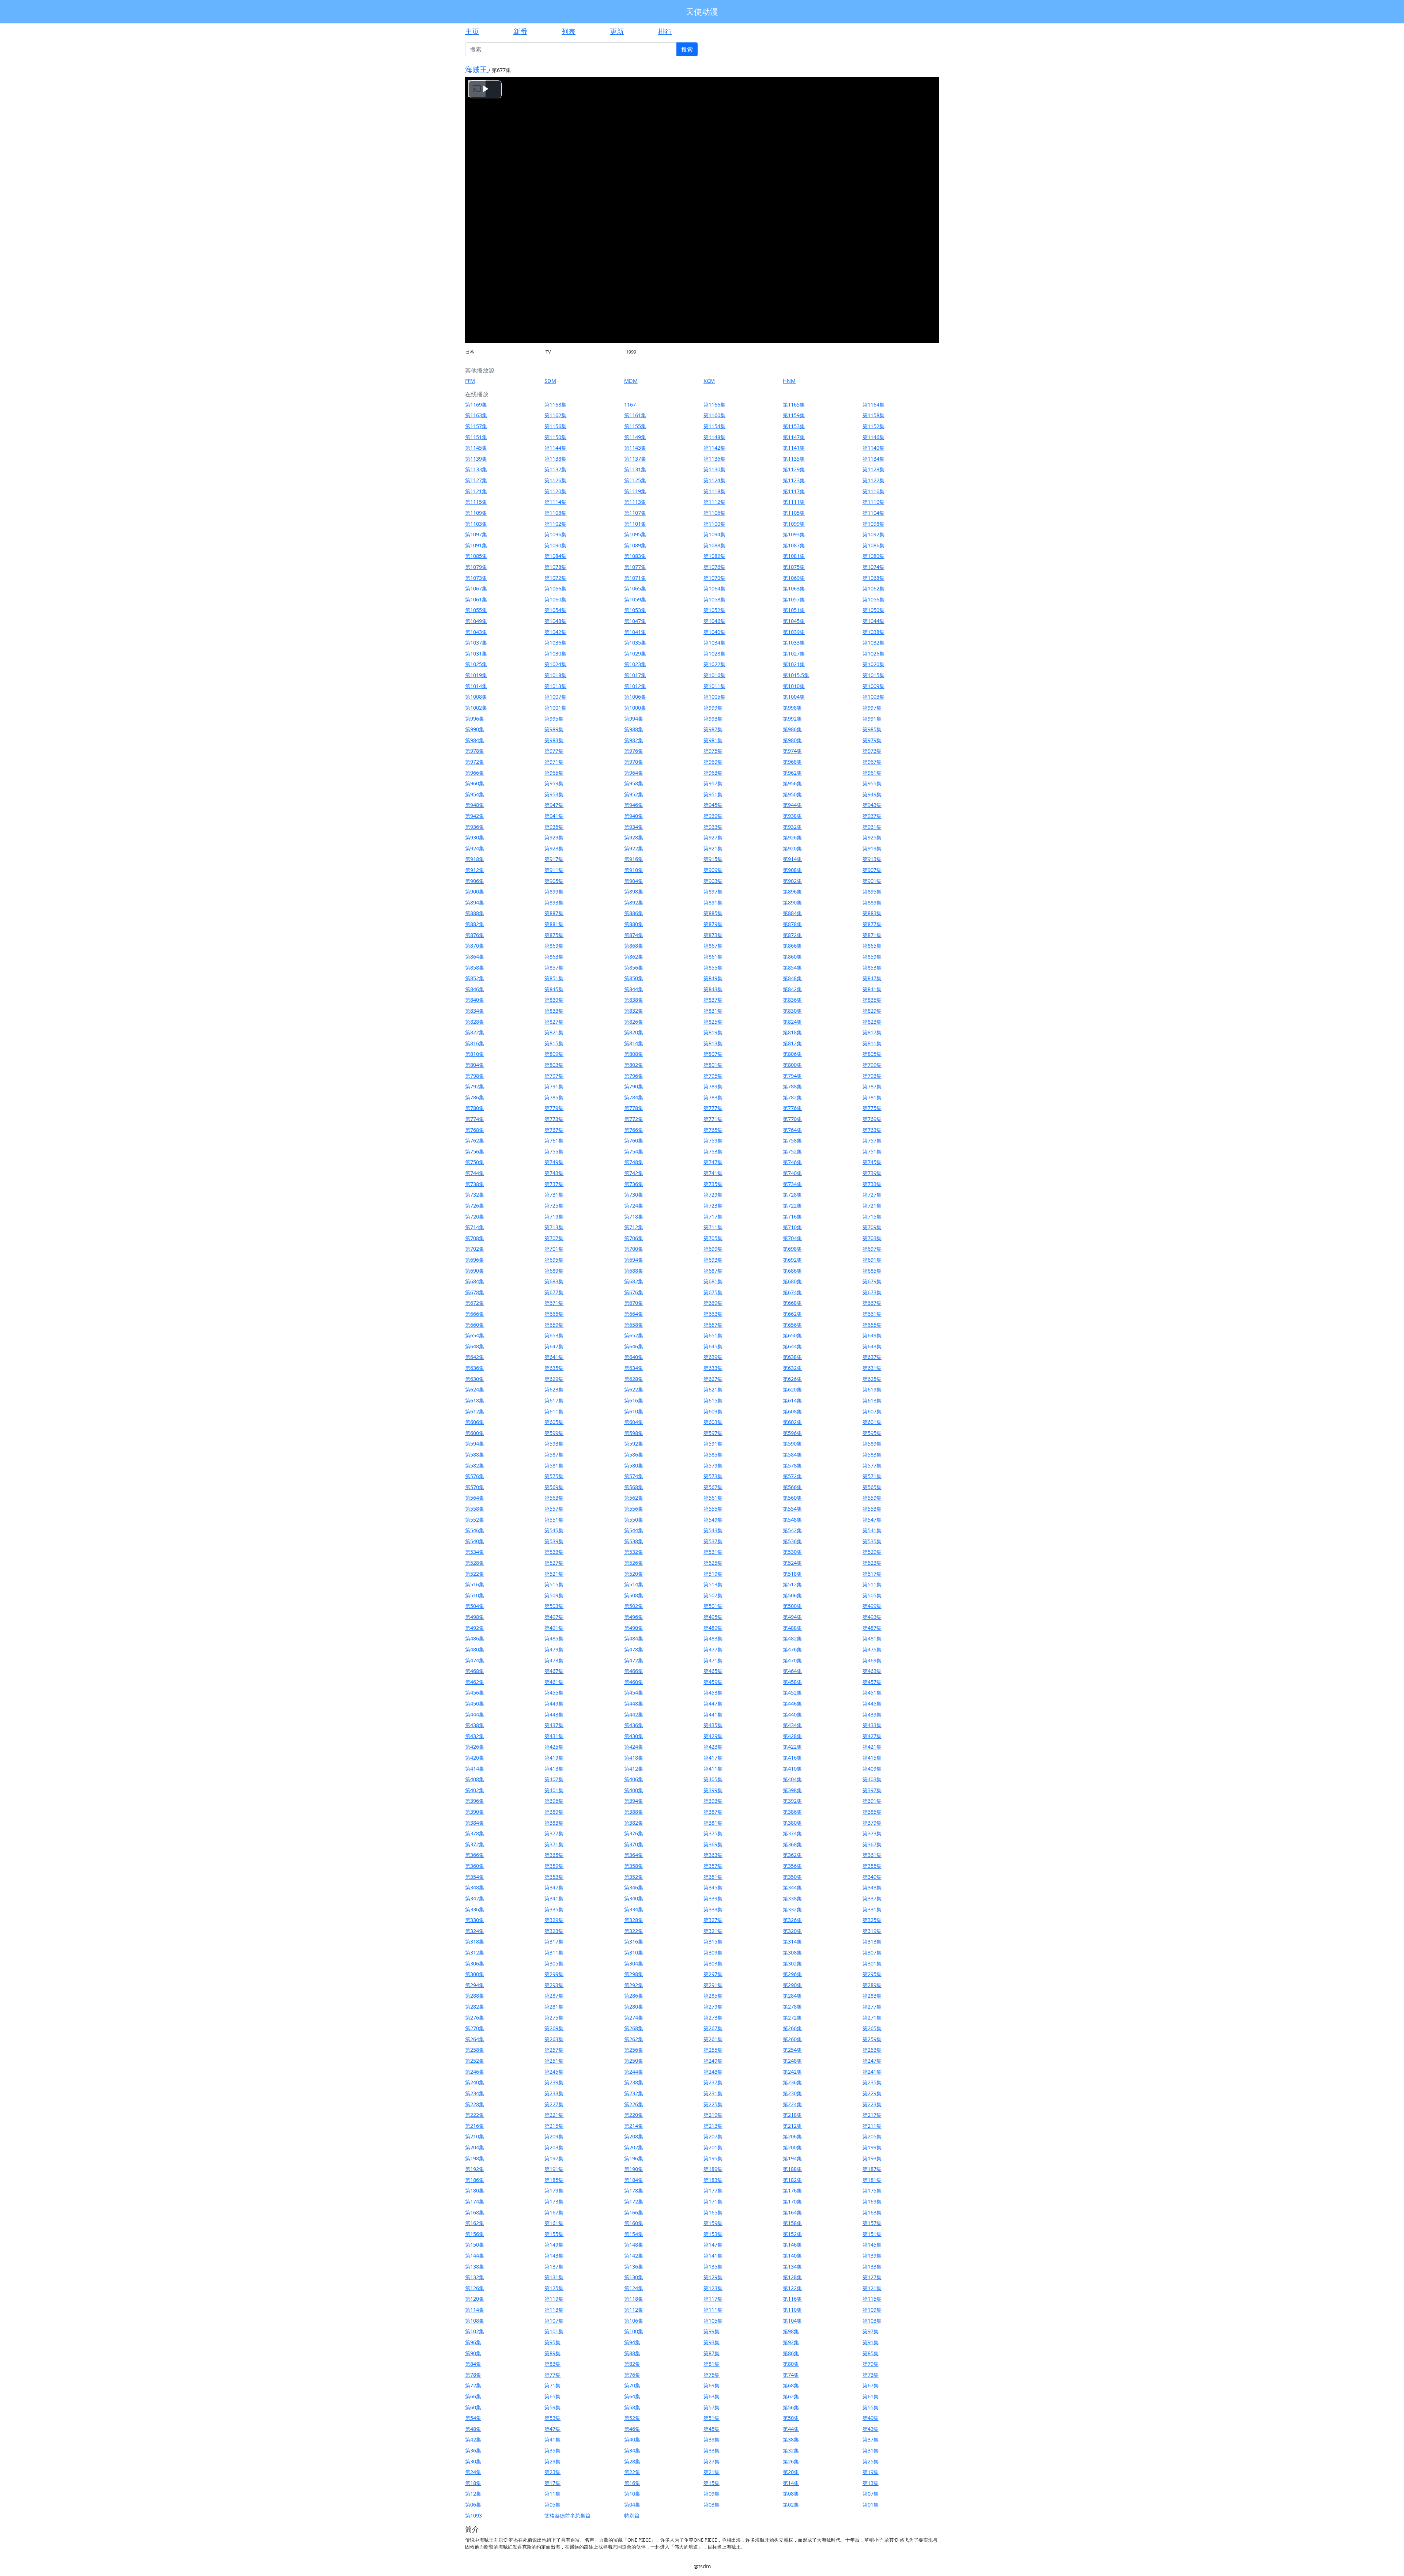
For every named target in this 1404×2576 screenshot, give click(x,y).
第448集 (634, 1704)
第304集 (634, 1963)
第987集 (713, 729)
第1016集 (714, 675)
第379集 (872, 1823)
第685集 (872, 1271)
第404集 (792, 1779)
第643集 (872, 1346)
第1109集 (476, 513)
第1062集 (873, 588)
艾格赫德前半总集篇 (567, 2515)
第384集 (475, 1823)
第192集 (475, 2169)
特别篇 (632, 2515)
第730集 (634, 1195)
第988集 (634, 729)
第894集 (475, 902)
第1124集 (714, 480)
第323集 (554, 1931)
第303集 (713, 1963)
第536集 (792, 1541)
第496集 (634, 1617)
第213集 (713, 2126)
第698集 (792, 1249)
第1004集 (794, 697)
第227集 (554, 2104)
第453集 (713, 1693)
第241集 (872, 2072)
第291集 (713, 1985)
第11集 (552, 2494)
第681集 (713, 1281)
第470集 (792, 1660)
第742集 (634, 1173)
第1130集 (714, 469)
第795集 (713, 1076)
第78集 (473, 2375)
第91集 (871, 2342)
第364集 (634, 1855)
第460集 (634, 1682)
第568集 (634, 1487)
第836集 (792, 1000)
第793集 (872, 1076)
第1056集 (873, 599)
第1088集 (714, 545)
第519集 (713, 1574)
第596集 (792, 1433)
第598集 (634, 1433)
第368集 (792, 1844)
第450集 (475, 1704)
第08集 (791, 2494)
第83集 (552, 2364)
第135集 (713, 2267)
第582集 (475, 1465)
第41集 (552, 2439)
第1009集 (873, 686)
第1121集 (476, 491)
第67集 (871, 2385)
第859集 (872, 957)
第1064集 (714, 588)
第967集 (872, 762)
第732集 (475, 1195)
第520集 (634, 1574)
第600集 (475, 1433)
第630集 (475, 1379)
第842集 (792, 989)
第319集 (872, 1931)
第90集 (473, 2353)
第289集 (872, 1985)
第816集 (475, 1043)
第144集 (475, 2256)
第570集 (475, 1487)
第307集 (872, 1952)
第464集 (792, 1671)
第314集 (792, 1942)
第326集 (792, 1920)
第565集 (872, 1487)
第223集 (872, 2104)
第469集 (872, 1660)
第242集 (792, 2072)
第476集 (792, 1649)
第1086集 (873, 545)
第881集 (554, 924)
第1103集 (476, 524)
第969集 (713, 762)
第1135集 (794, 459)
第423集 (713, 1747)
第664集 (634, 1314)
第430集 (634, 1736)
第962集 (792, 773)
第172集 (634, 2201)
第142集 (634, 2256)
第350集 (792, 1877)
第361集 (872, 1855)
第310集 (634, 1952)
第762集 (475, 1140)
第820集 (634, 1032)
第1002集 (476, 708)
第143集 (554, 2256)
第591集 (713, 1444)
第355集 (872, 1866)
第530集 (792, 1552)
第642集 (475, 1357)
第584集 (792, 1455)
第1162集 (555, 415)
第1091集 (476, 545)
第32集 (791, 2450)
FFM (470, 381)
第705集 (713, 1238)
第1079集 (476, 567)
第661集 (872, 1314)
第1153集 (794, 426)
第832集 (634, 1011)
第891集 (713, 902)
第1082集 (714, 556)
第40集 (632, 2439)
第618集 (475, 1400)
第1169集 (476, 405)
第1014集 (476, 686)
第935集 (554, 827)
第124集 (634, 2288)
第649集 (872, 1335)
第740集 (792, 1173)
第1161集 (635, 415)
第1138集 (555, 459)
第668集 (792, 1303)
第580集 (634, 1465)
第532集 (634, 1552)
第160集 (634, 2223)
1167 (630, 405)
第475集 (872, 1649)
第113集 (554, 2310)
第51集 (712, 2418)
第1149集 (635, 437)
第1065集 (635, 588)
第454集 (634, 1693)
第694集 (634, 1260)
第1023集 (635, 664)
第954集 (475, 794)
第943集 (872, 805)
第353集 (554, 1877)
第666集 (475, 1314)
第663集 (713, 1314)
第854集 (792, 968)
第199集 (872, 2147)
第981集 (713, 740)
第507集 (713, 1595)
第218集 (792, 2115)
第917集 (554, 859)
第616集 (634, 1400)
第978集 (475, 751)
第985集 (872, 729)
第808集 (634, 1054)
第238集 (634, 2082)
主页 (472, 31)
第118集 (634, 2299)
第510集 (475, 1595)
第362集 (792, 1855)
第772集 (634, 1119)
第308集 (792, 1952)
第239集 (554, 2082)
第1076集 (714, 567)
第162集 (475, 2223)
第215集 (554, 2126)
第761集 (554, 1140)
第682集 (634, 1281)
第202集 (634, 2147)
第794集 (792, 1076)
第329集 (554, 1920)
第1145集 (476, 448)
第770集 (792, 1119)
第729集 (713, 1195)
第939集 (713, 816)
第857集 (554, 968)
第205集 (872, 2136)
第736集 (634, 1184)
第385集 (872, 1812)
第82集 (632, 2364)
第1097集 (476, 534)
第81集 (712, 2364)
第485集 (554, 1638)
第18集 (473, 2483)
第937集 (872, 816)
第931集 (872, 827)
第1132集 (555, 469)
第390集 (475, 1812)
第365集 (554, 1855)
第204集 (475, 2147)
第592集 (634, 1444)
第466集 (634, 1671)
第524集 (792, 1563)
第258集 (475, 2050)
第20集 (791, 2472)
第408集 (475, 1779)
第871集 (872, 935)
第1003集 (873, 697)
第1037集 (476, 643)
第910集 (634, 870)
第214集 (634, 2126)
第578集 (792, 1465)
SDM (550, 381)
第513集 (713, 1584)
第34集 (632, 2450)
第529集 (872, 1552)
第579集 (713, 1465)
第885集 (713, 913)
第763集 (872, 1130)
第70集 (632, 2385)
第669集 (713, 1303)
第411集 (713, 1769)
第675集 (713, 1292)
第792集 (475, 1086)
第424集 (634, 1747)
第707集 (554, 1238)
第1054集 (555, 610)
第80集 (791, 2364)
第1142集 (714, 448)
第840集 (475, 1000)
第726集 (475, 1206)
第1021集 (794, 664)
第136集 (634, 2267)
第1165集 (794, 405)
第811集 (872, 1043)
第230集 (792, 2093)
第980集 (792, 740)
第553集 (872, 1509)
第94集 (632, 2342)
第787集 (872, 1086)
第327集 (713, 1920)
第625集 (872, 1379)
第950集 (792, 794)
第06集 (473, 2505)
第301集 (872, 1963)
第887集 (554, 913)
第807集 (713, 1054)
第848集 (792, 978)
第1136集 (714, 459)
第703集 (872, 1238)
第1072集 (555, 578)
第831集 (713, 1011)
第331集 (872, 1909)
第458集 (792, 1682)
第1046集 (714, 621)
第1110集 (873, 502)
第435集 (713, 1725)
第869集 (554, 946)
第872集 (792, 935)
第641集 (554, 1357)
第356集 (792, 1866)
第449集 (554, 1704)
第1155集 (635, 426)
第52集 (632, 2418)
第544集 (634, 1530)
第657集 (713, 1325)
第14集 (791, 2483)
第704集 (792, 1238)
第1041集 (635, 632)
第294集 (475, 1985)
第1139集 (476, 459)
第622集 (634, 1389)
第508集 (634, 1595)
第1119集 (635, 491)
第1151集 (476, 437)
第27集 (712, 2461)
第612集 (475, 1411)
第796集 (634, 1076)
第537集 (713, 1541)
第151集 (872, 2234)
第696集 (475, 1260)
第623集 (554, 1389)
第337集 (872, 1898)
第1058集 (714, 599)
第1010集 (794, 686)
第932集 (792, 827)
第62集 (791, 2396)
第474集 (475, 1660)
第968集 (792, 762)
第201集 (713, 2147)
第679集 (872, 1281)
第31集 (871, 2450)
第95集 (552, 2342)
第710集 (792, 1227)
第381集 (713, 1823)
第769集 (872, 1119)
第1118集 (714, 491)
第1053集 (635, 610)
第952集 (634, 794)
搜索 (687, 49)
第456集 (475, 1693)
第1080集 (873, 556)
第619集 (872, 1389)
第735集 (713, 1184)
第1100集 (714, 524)
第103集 (872, 2321)
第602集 (792, 1422)
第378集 (475, 1833)
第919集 (872, 848)
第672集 (475, 1303)
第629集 (554, 1379)
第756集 (475, 1151)
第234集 (475, 2093)
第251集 (554, 2061)
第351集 (713, 1877)
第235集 (872, 2082)
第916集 (634, 859)
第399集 (713, 1790)
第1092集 (873, 534)
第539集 (554, 1541)
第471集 (713, 1660)
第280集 (634, 2007)
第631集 (872, 1368)
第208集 (634, 2136)
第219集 (713, 2115)
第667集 (872, 1303)
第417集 (713, 1758)
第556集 (634, 1509)
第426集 (475, 1747)
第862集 (634, 957)
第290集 (792, 1985)
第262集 (634, 2039)
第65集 (552, 2396)
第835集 (872, 1000)
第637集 (872, 1357)
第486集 (475, 1638)
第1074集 (873, 567)
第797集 (554, 1076)
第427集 (872, 1736)
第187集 (872, 2169)
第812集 (792, 1043)
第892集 (634, 902)
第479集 (554, 1649)
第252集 (475, 2061)
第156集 (475, 2234)
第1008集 (476, 697)
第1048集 (555, 621)
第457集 (872, 1682)
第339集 (713, 1898)
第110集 (792, 2310)
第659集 (554, 1325)
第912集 (475, 870)
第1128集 (873, 469)
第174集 (475, 2201)
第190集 (634, 2169)
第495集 (713, 1617)
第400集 (634, 1790)
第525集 (713, 1563)
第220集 (634, 2115)
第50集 (791, 2418)
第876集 (475, 935)
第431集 (554, 1736)
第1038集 (873, 632)
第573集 (713, 1476)
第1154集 (714, 426)
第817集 (872, 1032)
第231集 (713, 2093)
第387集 (713, 1812)
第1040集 (714, 632)
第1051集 (794, 610)
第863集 (554, 957)
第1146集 (873, 437)
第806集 (792, 1054)
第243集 (713, 2072)
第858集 (475, 968)
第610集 (634, 1411)
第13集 (871, 2483)
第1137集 (635, 459)
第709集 (872, 1227)
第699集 (713, 1249)
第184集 (634, 2180)
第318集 (475, 1942)
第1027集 (794, 654)
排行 (665, 31)
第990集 (475, 729)
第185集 (554, 2180)
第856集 (634, 968)
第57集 (712, 2407)
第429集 (713, 1736)
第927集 (713, 837)
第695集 (554, 1260)
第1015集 (873, 675)
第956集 (792, 783)
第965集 (554, 773)
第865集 (872, 946)
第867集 (713, 946)
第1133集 (476, 469)
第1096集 (555, 534)
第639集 (713, 1357)
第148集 (634, 2245)
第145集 (872, 2245)
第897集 (713, 892)
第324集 (475, 1931)
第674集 (792, 1292)
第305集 (554, 1963)
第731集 (554, 1195)
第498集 (475, 1617)
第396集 (475, 1801)
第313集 (872, 1942)
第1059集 (635, 599)
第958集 (634, 783)
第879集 (713, 924)
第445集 (872, 1704)
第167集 (554, 2212)
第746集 (792, 1162)
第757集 (872, 1140)
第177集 (713, 2190)
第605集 (554, 1422)
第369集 (713, 1844)
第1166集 (714, 405)
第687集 (713, 1271)
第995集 (554, 719)
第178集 (634, 2190)
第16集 (632, 2483)
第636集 (475, 1368)
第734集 (792, 1184)
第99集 (712, 2331)
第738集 (475, 1184)
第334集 (634, 1909)
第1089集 (635, 545)
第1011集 (714, 686)
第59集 (552, 2407)
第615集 (713, 1400)
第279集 (713, 2007)
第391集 (872, 1801)
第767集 (554, 1130)
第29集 (552, 2461)
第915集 (713, 859)
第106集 (634, 2321)
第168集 (475, 2212)
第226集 (634, 2104)
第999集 (713, 708)
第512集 (792, 1584)
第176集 (792, 2190)
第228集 (475, 2104)
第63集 (712, 2396)
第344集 (792, 1887)
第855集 (713, 968)
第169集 (872, 2201)
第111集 (713, 2310)
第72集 (473, 2385)
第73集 (871, 2375)
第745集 (872, 1162)
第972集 (475, 762)
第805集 (872, 1054)
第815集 (554, 1043)
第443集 (554, 1714)
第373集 (872, 1833)
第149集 (554, 2245)
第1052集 (714, 610)
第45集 (712, 2429)
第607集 (872, 1411)
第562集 (634, 1498)
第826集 (634, 1022)
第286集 (634, 1996)
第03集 (712, 2505)
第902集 (792, 881)
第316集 (634, 1942)
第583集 (872, 1455)
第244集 (634, 2072)
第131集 (554, 2277)
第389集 (554, 1812)
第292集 (634, 1985)
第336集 (475, 1909)
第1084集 (555, 556)
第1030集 (555, 654)
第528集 (475, 1563)
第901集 (872, 881)
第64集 (632, 2396)
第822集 (475, 1032)
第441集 (713, 1714)
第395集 (554, 1801)
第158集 (792, 2223)
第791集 (554, 1086)
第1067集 (476, 588)
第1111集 (794, 502)
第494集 (792, 1617)
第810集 (475, 1054)
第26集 (791, 2461)
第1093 (473, 2515)
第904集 (634, 881)
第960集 (475, 783)
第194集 (792, 2158)
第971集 (554, 762)
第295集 (872, 1974)
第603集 (713, 1422)
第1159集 (794, 415)
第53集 (552, 2418)
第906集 (475, 881)
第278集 (792, 2007)
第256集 (634, 2050)
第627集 (713, 1379)
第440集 (792, 1714)
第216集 (475, 2126)
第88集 (632, 2353)
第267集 (713, 2028)
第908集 (792, 870)
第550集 (634, 1520)
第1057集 (794, 599)
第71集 (552, 2385)
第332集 (792, 1909)
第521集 (554, 1574)
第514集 (634, 1584)
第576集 (475, 1476)
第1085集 (476, 556)
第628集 (634, 1379)
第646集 (634, 1346)
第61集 (871, 2396)
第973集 (872, 751)
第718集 (634, 1217)
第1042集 (555, 632)
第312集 (475, 1952)
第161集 (554, 2223)
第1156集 (555, 426)
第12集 (473, 2494)
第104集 (792, 2321)
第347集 (554, 1887)
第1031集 (476, 654)
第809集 (554, 1054)
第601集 (872, 1422)
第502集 (634, 1606)
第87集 (712, 2353)
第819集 (713, 1032)
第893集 (554, 902)
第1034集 (714, 643)
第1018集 (555, 675)
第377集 (554, 1833)
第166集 (634, 2212)
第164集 (792, 2212)
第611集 (554, 1411)
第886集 (634, 913)
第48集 (473, 2429)
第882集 (475, 924)
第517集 (872, 1574)
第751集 (872, 1151)
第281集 (554, 2007)
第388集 (634, 1812)
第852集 (475, 978)
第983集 (554, 740)
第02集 (791, 2505)
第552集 (475, 1520)
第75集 (712, 2375)
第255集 (713, 2050)
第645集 (713, 1346)
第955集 (872, 783)
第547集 (872, 1520)
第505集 (872, 1595)
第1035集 (635, 643)
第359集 (554, 1866)
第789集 (713, 1086)
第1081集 (794, 556)
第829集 (872, 1011)
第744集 (475, 1173)
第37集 (871, 2439)
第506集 (792, 1595)
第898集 (634, 892)
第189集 (713, 2169)
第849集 (713, 978)
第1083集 (635, 556)
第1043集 (476, 632)
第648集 (475, 1346)
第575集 (554, 1476)
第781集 (872, 1097)
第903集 (713, 881)
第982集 (634, 740)
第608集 (792, 1411)
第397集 (872, 1790)
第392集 (792, 1801)
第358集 (634, 1866)
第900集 (475, 892)
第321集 (713, 1931)
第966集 (475, 773)
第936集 (475, 827)
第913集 (872, 859)
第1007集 (555, 697)
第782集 (792, 1097)
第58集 (632, 2407)
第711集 (713, 1227)
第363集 (713, 1855)
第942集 (475, 816)
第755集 (554, 1151)
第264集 (475, 2039)
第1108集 (555, 513)
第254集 (792, 2050)
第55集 (871, 2407)
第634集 (634, 1368)
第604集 (634, 1422)
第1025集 (476, 664)
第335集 (554, 1909)
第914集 (792, 859)
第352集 (634, 1877)
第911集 (554, 870)
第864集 (475, 957)
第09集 (712, 2494)
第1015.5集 (796, 675)
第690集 (475, 1271)
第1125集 (635, 480)
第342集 (475, 1898)
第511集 (872, 1584)
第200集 (792, 2147)
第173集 (554, 2201)
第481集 (872, 1638)
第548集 (792, 1520)
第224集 (792, 2104)
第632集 (792, 1368)
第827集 (554, 1022)
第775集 (872, 1108)
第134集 (792, 2267)
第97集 (871, 2331)
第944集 (792, 805)
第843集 (713, 989)
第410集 (792, 1769)
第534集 (475, 1552)
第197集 (554, 2158)
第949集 (872, 794)
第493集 (872, 1617)
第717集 (713, 1217)
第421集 (872, 1747)
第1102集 (555, 524)
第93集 (712, 2342)
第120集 (475, 2299)
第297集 (713, 1974)
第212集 (792, 2126)
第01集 (871, 2505)
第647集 (554, 1346)
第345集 (713, 1887)
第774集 (475, 1119)
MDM (631, 381)
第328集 (634, 1920)
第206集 (792, 2136)
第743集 (554, 1173)
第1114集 (555, 502)
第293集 (554, 1985)
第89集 (552, 2353)
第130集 (634, 2277)
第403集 (872, 1779)
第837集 (713, 1000)
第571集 (872, 1476)
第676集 (634, 1292)
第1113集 (635, 502)
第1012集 (635, 686)
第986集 (792, 729)
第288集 (475, 1996)
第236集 (792, 2082)
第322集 (634, 1931)
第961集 (872, 773)
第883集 (872, 913)
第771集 (713, 1119)
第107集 (554, 2321)
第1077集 (635, 567)
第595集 (872, 1433)
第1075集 (794, 567)
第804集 (475, 1065)
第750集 (475, 1162)
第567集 (713, 1487)
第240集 (475, 2082)
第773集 (554, 1119)
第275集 (554, 2018)
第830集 (792, 1011)
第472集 (634, 1660)
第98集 (791, 2331)
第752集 (792, 1151)
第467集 (554, 1671)
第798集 (475, 1076)
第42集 (473, 2439)
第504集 (475, 1606)
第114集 (475, 2310)
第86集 (791, 2353)
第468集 (475, 1671)
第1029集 (635, 654)
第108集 (475, 2321)
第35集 (552, 2450)
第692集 (792, 1260)
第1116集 (873, 491)
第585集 (713, 1455)
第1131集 (635, 469)
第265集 (872, 2028)
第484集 (634, 1638)
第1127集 (476, 480)
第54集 (473, 2418)
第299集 (554, 1974)
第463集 (872, 1671)
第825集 (713, 1022)
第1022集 (714, 664)
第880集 (634, 924)
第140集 (792, 2256)
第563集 (554, 1498)
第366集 (475, 1855)
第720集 (475, 1217)
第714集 (475, 1227)
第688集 (634, 1271)
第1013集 (555, 686)
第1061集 (476, 599)
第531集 (713, 1552)
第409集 (872, 1769)
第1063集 (794, 588)
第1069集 (794, 578)
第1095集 (635, 534)
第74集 (791, 2375)
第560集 (792, 1498)
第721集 (872, 1206)
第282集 (475, 2007)
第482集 (792, 1638)
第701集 (554, 1249)
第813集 (713, 1043)
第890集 (792, 902)
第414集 (475, 1769)
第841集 (872, 989)
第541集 (872, 1530)
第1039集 (794, 632)
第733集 (872, 1184)
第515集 (554, 1584)
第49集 (871, 2418)
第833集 (554, 1011)
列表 (569, 31)
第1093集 (794, 534)
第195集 (713, 2158)
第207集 (713, 2136)
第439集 (872, 1714)
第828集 (475, 1022)
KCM (709, 381)
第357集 (713, 1866)
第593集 (554, 1444)
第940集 (634, 816)
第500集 (792, 1606)
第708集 (475, 1238)
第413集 (554, 1769)
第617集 (554, 1400)
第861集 (713, 957)
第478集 (634, 1649)
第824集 (792, 1022)
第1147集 (794, 437)
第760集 (634, 1140)
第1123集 (794, 480)
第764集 (792, 1130)
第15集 (712, 2483)
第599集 (554, 1433)
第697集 (872, 1249)
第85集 (871, 2353)
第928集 (634, 837)
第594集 (475, 1444)
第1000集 (635, 708)
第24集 (473, 2472)
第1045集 (794, 621)
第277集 (872, 2007)
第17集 (552, 2483)
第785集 (554, 1097)
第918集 (475, 859)
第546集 (475, 1530)
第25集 (871, 2461)
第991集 (872, 719)
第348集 (475, 1887)
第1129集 (794, 469)
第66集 (473, 2396)
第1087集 (794, 545)
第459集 (713, 1682)
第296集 (792, 1974)
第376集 (634, 1833)
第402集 (475, 1790)
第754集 (634, 1151)
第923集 (554, 848)
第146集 (792, 2245)
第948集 (475, 805)
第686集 (792, 1271)
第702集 (475, 1249)
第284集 (792, 1996)
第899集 (554, 892)
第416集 (792, 1758)
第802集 (634, 1065)
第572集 (792, 1476)
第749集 (554, 1162)
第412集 (634, 1769)
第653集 (554, 1335)
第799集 (872, 1065)
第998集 (792, 708)
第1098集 (873, 524)
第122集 (792, 2288)
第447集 (713, 1704)
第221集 (554, 2115)
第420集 (475, 1758)
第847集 (872, 978)
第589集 (872, 1444)
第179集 (554, 2190)
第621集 (713, 1389)
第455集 (554, 1693)
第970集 (634, 762)
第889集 (872, 902)
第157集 (872, 2223)
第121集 (872, 2288)
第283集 (872, 1996)
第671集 (554, 1303)
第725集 (554, 1206)
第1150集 (555, 437)
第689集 (554, 1271)
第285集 (713, 1996)
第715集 (872, 1217)
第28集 (632, 2461)
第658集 (634, 1325)
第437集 (554, 1725)
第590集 (792, 1444)
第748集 (634, 1162)
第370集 (634, 1844)
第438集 (475, 1725)
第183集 (713, 2180)
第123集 (713, 2288)
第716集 (792, 1217)
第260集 (792, 2039)
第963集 (713, 773)
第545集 (554, 1530)
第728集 (792, 1195)
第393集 (713, 1801)
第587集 (554, 1455)
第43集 (871, 2429)
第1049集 (476, 621)
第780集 (475, 1108)
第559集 (872, 1498)
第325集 (872, 1920)
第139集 (872, 2256)
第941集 (554, 816)
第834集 (475, 1011)
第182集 (792, 2180)
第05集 (552, 2505)
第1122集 (873, 480)
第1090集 (555, 545)
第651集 (713, 1335)
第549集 (713, 1520)
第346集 (634, 1887)
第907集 (872, 870)
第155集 (554, 2234)
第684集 (475, 1281)
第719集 (554, 1217)
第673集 (872, 1292)
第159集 (713, 2223)
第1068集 (873, 578)
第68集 (791, 2385)
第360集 (475, 1866)
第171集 (713, 2201)
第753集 (713, 1151)
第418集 (634, 1758)
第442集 (634, 1714)
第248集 (792, 2061)
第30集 (473, 2461)
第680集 (792, 1281)
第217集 (872, 2115)
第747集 (713, 1162)
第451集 (872, 1693)
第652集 (634, 1335)
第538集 (634, 1541)
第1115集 (476, 502)
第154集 (634, 2234)
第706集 (634, 1238)
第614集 (792, 1400)
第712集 (634, 1227)
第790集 (634, 1086)
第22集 (632, 2472)
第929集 (554, 837)
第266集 (792, 2028)
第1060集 (555, 599)
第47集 (552, 2429)
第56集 (791, 2407)
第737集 (554, 1184)
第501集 (713, 1606)
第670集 (634, 1303)
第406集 (634, 1779)
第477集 (713, 1649)
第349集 (872, 1877)
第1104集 (873, 513)
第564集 (475, 1498)
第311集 (554, 1952)
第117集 (713, 2299)
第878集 (792, 924)
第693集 (713, 1260)
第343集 (872, 1887)
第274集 (634, 2018)
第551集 (554, 1520)
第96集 (473, 2342)
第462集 (475, 1682)
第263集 (554, 2039)
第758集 (792, 1140)
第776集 (792, 1108)
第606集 (475, 1422)
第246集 (475, 2072)
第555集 (713, 1509)
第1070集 (714, 578)
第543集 (713, 1530)
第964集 (634, 773)
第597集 (713, 1433)
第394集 (634, 1801)
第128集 (792, 2277)
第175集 (872, 2190)
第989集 (554, 729)
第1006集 (635, 697)
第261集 (713, 2039)
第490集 (634, 1628)
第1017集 (635, 675)
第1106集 (714, 513)
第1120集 (555, 491)
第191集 (554, 2169)
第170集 (792, 2201)
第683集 (554, 1281)
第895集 (872, 892)
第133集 (872, 2267)
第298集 (634, 1974)
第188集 (792, 2169)
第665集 (554, 1314)
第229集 (872, 2093)
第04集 (632, 2505)
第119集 (554, 2299)
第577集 (872, 1465)
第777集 (713, 1108)
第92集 (791, 2342)
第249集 (713, 2061)
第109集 (872, 2310)
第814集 (634, 1043)
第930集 (475, 837)
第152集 (792, 2234)
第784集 (634, 1097)
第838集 (634, 1000)
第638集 (792, 1357)
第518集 (792, 1574)
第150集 (475, 2245)
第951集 (713, 794)
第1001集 (555, 708)
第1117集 (794, 491)
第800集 (792, 1065)
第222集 (475, 2115)
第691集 (872, 1260)
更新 (617, 31)
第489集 (713, 1628)
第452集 (792, 1693)
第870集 (475, 946)
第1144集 (555, 448)
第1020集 (873, 664)
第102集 (475, 2331)
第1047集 (635, 621)
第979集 (872, 740)
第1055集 (476, 610)
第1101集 (635, 524)
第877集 (872, 924)
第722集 (792, 1206)
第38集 (791, 2439)
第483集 (713, 1638)
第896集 (792, 892)
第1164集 (873, 405)
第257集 (554, 2050)
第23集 (552, 2472)
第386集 (792, 1812)
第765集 (713, 1130)
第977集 (554, 751)
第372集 (475, 1844)
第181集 (872, 2180)
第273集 (713, 2018)
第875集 (554, 935)
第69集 (712, 2385)
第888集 (475, 913)
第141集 (713, 2256)
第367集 (872, 1844)
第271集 (872, 2018)
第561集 (713, 1498)
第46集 (632, 2429)
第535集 (872, 1541)
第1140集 (873, 448)
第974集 (792, 751)
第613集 (872, 1400)
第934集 (634, 827)
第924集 (475, 848)
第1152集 (873, 426)
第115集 (872, 2299)
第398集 (792, 1790)
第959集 (554, 783)
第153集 (713, 2234)
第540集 (475, 1541)
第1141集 (794, 448)
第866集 (792, 946)
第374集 (792, 1833)
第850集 (634, 978)
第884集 (792, 913)
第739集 (872, 1173)
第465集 (713, 1671)
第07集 (871, 2494)
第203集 (554, 2147)
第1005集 (714, 697)
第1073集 (476, 578)
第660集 (475, 1325)
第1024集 (555, 664)
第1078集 (555, 567)
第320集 (792, 1931)
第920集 (792, 848)
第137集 (554, 2267)
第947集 (554, 805)
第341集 (554, 1898)
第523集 (872, 1563)
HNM (789, 381)
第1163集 (476, 415)
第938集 (792, 816)
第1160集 (714, 415)
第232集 (634, 2093)
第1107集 (635, 513)
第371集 (554, 1844)
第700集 (634, 1249)
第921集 (713, 848)
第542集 (792, 1530)
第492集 (475, 1628)
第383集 (554, 1823)
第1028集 (714, 654)
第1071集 (635, 578)
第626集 (792, 1379)
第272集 (792, 2018)
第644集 (792, 1346)
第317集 (554, 1942)
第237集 (713, 2082)
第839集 (554, 1000)
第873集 (713, 935)
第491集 (554, 1628)
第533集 (554, 1552)
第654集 (475, 1335)
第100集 (634, 2331)
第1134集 (873, 459)
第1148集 (714, 437)
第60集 (473, 2407)
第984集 (475, 740)
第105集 (713, 2321)
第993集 (713, 719)
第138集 (475, 2267)
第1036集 (555, 643)
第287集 (554, 1996)
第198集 (475, 2158)
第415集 (872, 1758)
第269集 (554, 2028)
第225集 (713, 2104)
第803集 (554, 1065)
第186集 (475, 2180)
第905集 (554, 881)
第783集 (713, 1097)
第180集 (475, 2190)
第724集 (634, 1206)
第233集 (554, 2093)
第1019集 (476, 675)
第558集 (475, 1509)
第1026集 (873, 654)
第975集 (713, 751)
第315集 (713, 1942)
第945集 (713, 805)
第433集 (872, 1725)
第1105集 (794, 513)
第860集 (792, 957)
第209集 (554, 2136)
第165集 (713, 2212)
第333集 (713, 1909)
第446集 (792, 1704)
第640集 (634, 1357)
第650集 (792, 1335)
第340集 (634, 1898)
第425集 (554, 1747)
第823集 (872, 1022)
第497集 (554, 1617)
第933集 (713, 827)
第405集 (713, 1779)
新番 (520, 31)
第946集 (634, 805)
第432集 (475, 1736)
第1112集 (714, 502)
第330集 (475, 1920)
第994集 (634, 719)
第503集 (554, 1606)
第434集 (792, 1725)
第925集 (872, 837)
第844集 (634, 989)
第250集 (634, 2061)
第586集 (634, 1455)
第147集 (713, 2245)
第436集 (634, 1725)
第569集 (554, 1487)
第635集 (554, 1368)
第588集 (475, 1455)
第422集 (792, 1747)
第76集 (632, 2375)
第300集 (475, 1974)
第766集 (634, 1130)
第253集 (872, 2050)
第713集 (554, 1227)
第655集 (872, 1325)
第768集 (475, 1130)
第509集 (554, 1595)
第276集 (475, 2018)
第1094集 (714, 534)
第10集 (632, 2494)
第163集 (872, 2212)
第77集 (552, 2375)
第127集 (872, 2277)
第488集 (792, 1628)
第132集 (475, 2277)
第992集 (792, 719)
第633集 (713, 1368)
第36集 (473, 2450)
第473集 (554, 1660)
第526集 (634, 1563)
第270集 (475, 2028)
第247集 (872, 2061)
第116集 (792, 2299)
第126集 (475, 2288)
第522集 (475, 1574)
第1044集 (873, 621)
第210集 (475, 2136)
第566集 (792, 1487)
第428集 (792, 1736)
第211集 (872, 2126)
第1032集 (873, 643)
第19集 (871, 2472)
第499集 (872, 1606)
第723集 (713, 1206)
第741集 (713, 1173)
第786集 (475, 1097)
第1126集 (555, 480)
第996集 (475, 719)
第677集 (554, 1292)
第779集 (554, 1108)
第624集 (475, 1389)
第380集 (792, 1823)
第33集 (712, 2450)
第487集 (872, 1628)
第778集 (634, 1108)
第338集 (792, 1898)
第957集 (713, 783)
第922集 (634, 848)
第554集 (792, 1509)
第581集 (554, 1465)
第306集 (475, 1963)
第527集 (554, 1563)
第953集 (554, 794)
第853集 (872, 968)
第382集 (634, 1823)
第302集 (792, 1963)
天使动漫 (702, 12)
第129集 (713, 2277)
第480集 (475, 1649)
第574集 (634, 1476)
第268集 (634, 2028)
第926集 (792, 837)
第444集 (475, 1714)
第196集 (634, 2158)
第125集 (554, 2288)
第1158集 (873, 415)
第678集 (475, 1292)
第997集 (872, 708)
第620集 (792, 1389)
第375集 (713, 1833)
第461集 (554, 1682)
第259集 (872, 2039)
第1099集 (794, 524)
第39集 (712, 2439)
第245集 (554, 2072)
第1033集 (794, 643)
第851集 (554, 978)
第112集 (634, 2310)
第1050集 (873, 610)
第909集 (713, 870)
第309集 (713, 1952)
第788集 (792, 1086)
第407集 (554, 1779)
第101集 (554, 2331)
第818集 (792, 1032)
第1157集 (476, 426)
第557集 (554, 1509)
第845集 (554, 989)
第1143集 (635, 448)
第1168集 (555, 405)
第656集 (792, 1325)
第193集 (872, 2158)
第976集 (634, 751)
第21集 (712, 2472)
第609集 (713, 1411)
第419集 (554, 1758)
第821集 (554, 1032)
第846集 (475, 989)
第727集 (872, 1195)
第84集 (473, 2364)
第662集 (792, 1314)
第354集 (475, 1877)
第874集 (634, 935)
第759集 (713, 1140)
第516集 (475, 1584)
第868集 (634, 946)
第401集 (554, 1790)
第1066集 (555, 588)
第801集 (713, 1065)
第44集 (791, 2429)
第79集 (871, 2364)
